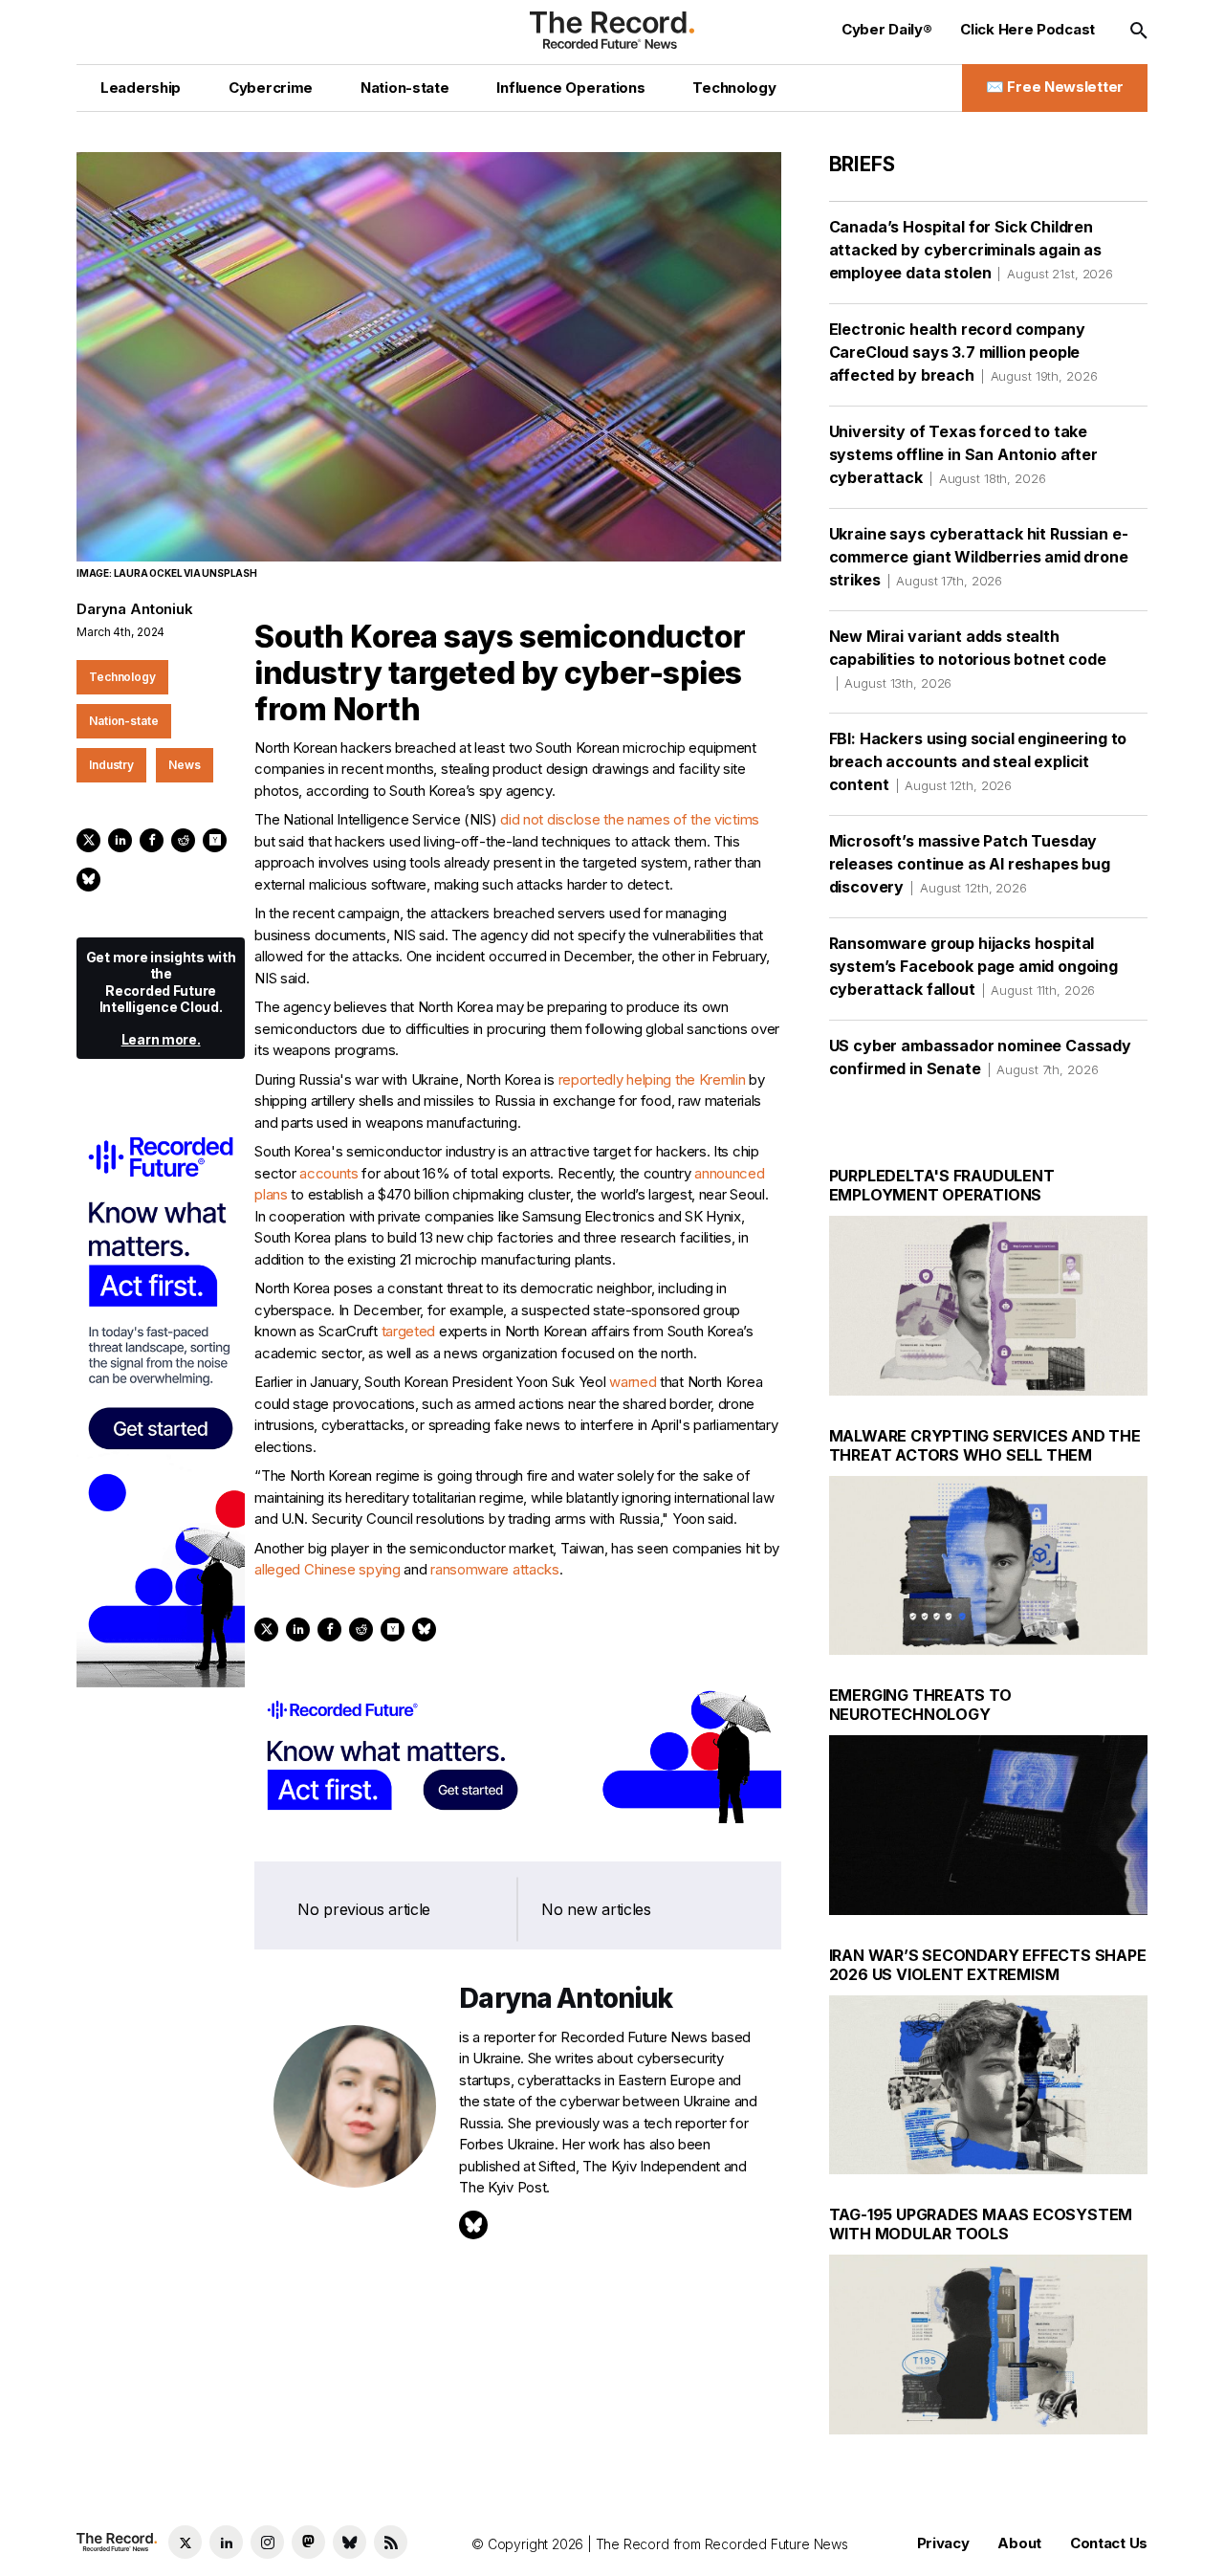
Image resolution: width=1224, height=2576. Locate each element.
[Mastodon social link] (308, 2542)
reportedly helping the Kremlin (652, 1079)
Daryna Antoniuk (135, 609)
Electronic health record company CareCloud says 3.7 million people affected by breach (963, 352)
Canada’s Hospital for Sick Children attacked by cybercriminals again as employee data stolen (971, 250)
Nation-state (124, 721)
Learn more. (161, 1039)
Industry (111, 765)
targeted (409, 1331)
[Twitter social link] (185, 2542)
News (185, 765)
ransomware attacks (495, 1569)
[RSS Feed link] (391, 2542)
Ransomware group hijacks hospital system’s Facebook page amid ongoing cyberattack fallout (973, 966)
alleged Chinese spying (327, 1569)
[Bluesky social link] (350, 2542)
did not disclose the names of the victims (630, 819)
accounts (329, 1173)
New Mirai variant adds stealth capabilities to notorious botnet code (968, 659)
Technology (122, 677)
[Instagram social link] (267, 2542)
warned (633, 1382)
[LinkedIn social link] (226, 2542)
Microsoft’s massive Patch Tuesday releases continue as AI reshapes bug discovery (970, 864)
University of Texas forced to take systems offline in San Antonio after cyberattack (963, 454)
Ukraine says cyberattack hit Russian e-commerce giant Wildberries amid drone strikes (979, 557)
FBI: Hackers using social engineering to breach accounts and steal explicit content (978, 761)
